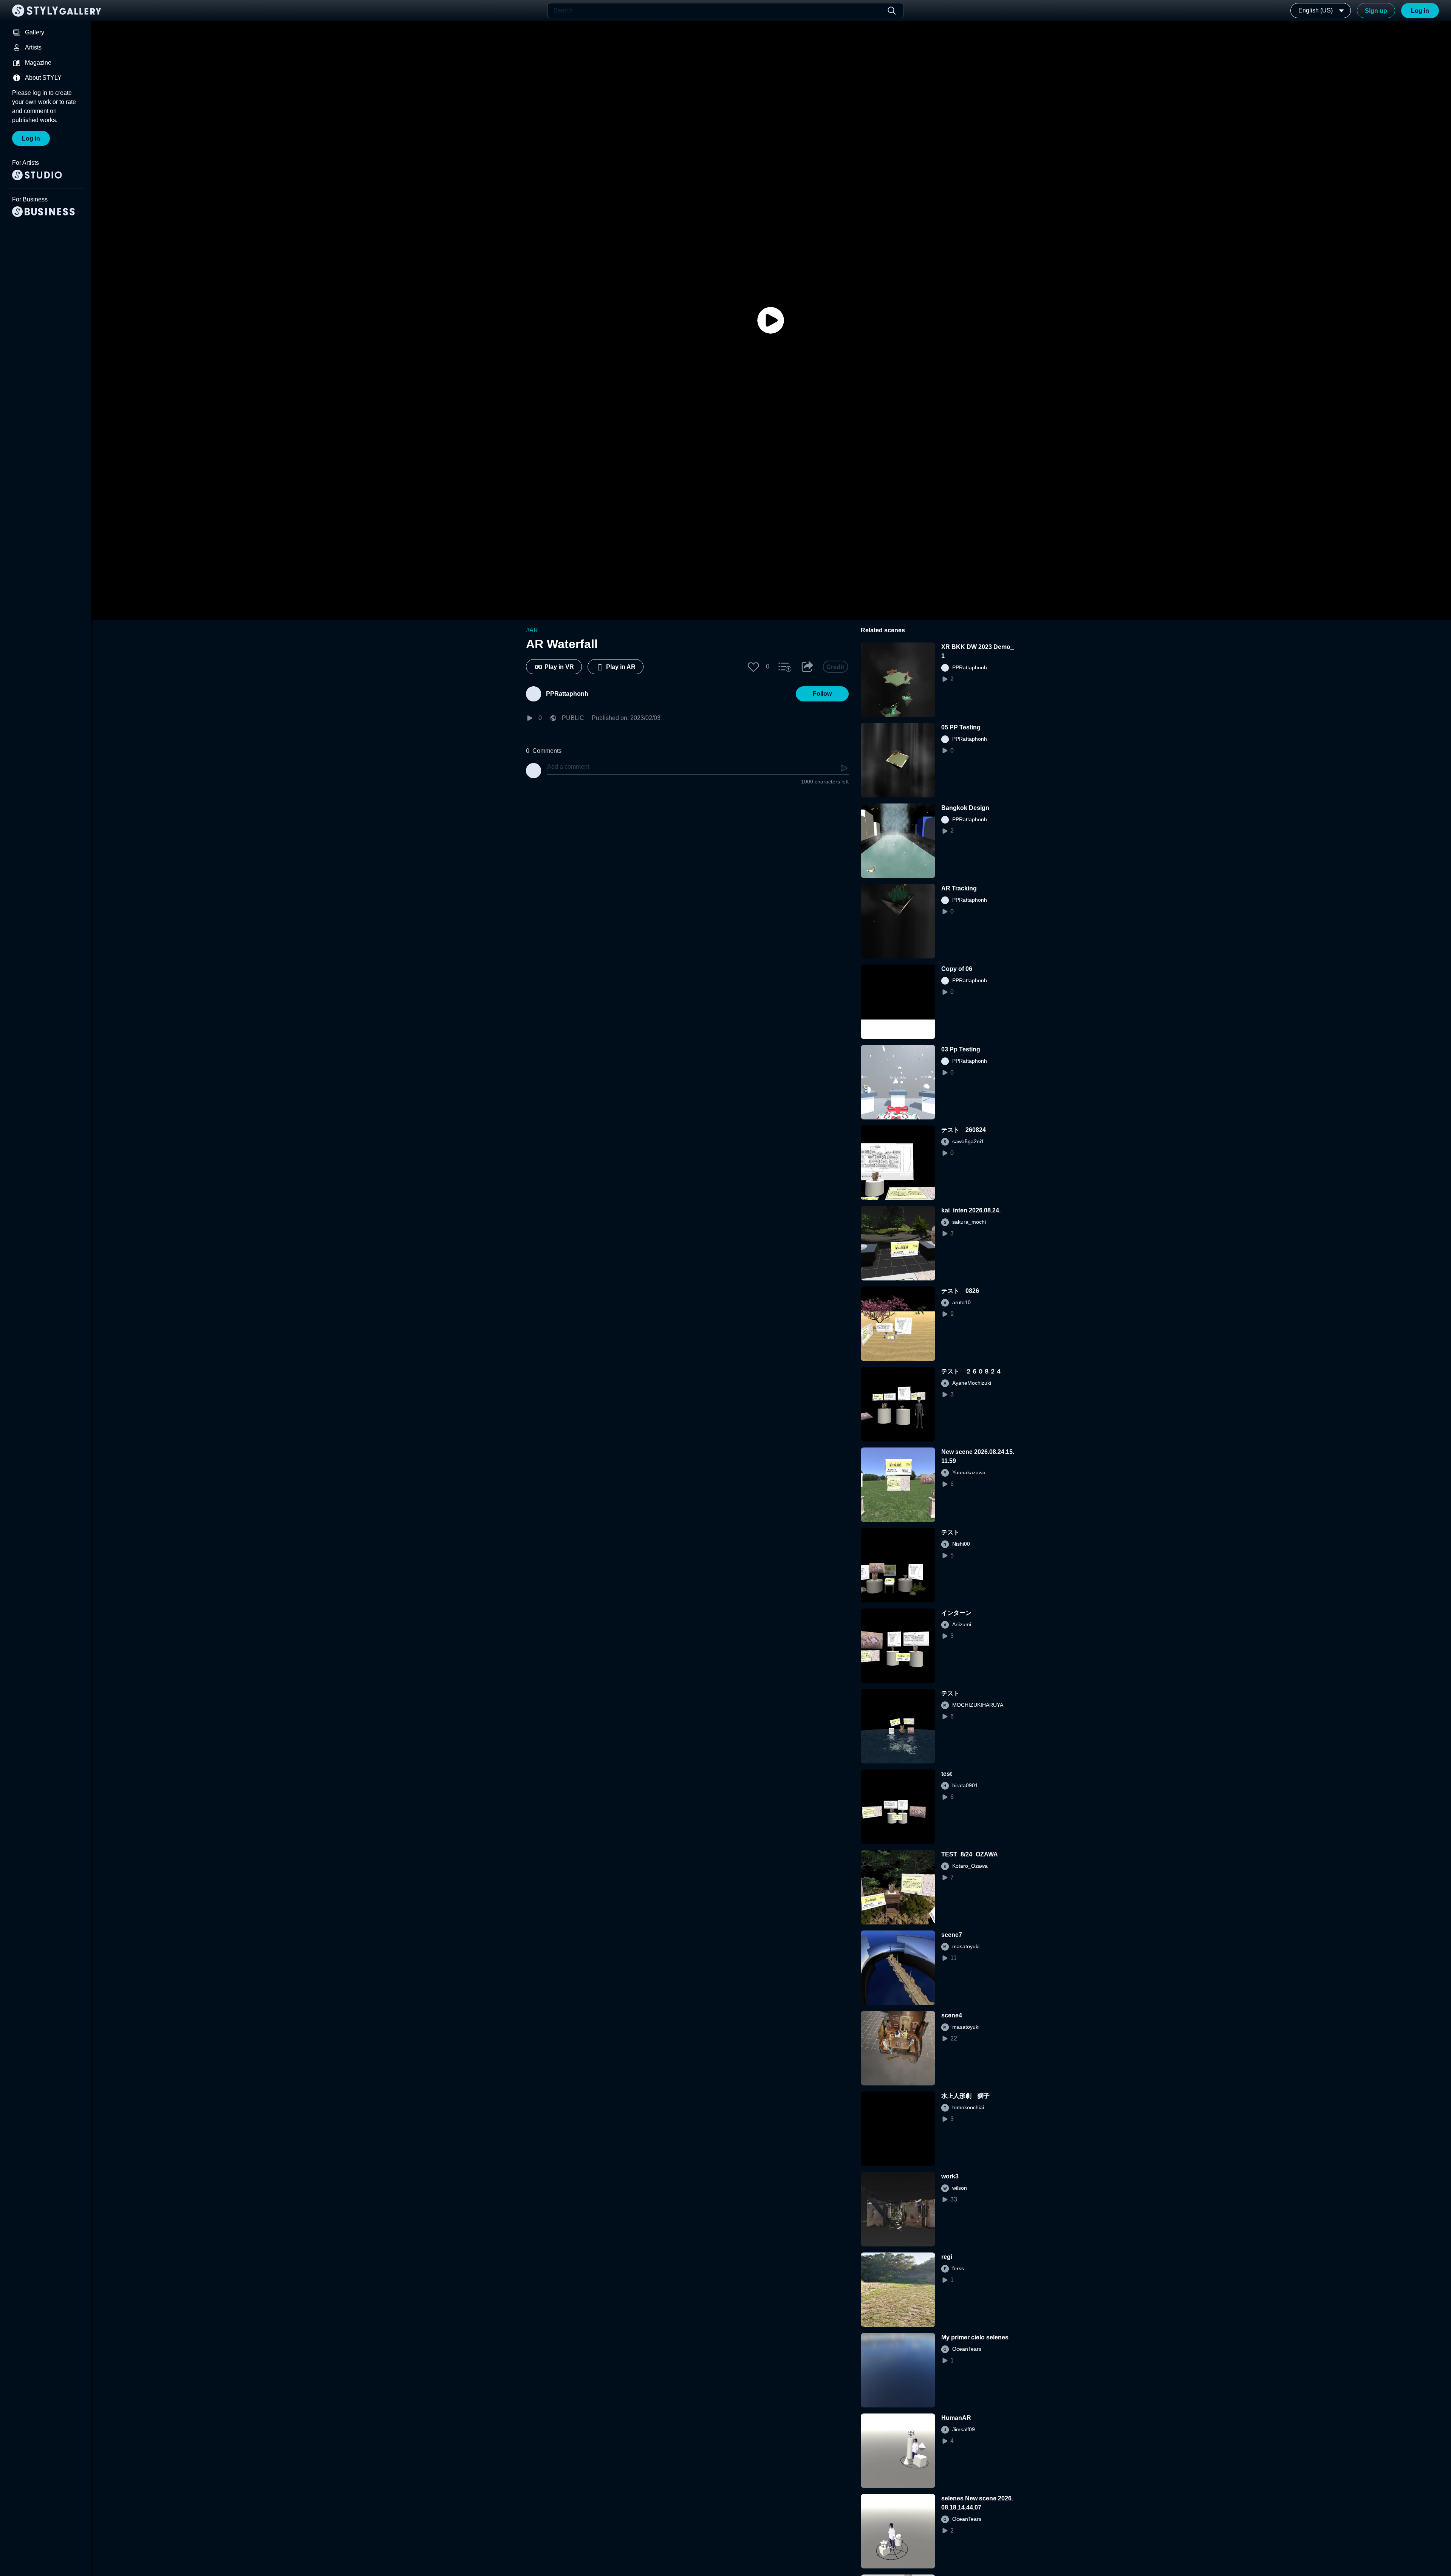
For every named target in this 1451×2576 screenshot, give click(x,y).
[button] (753, 667)
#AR (532, 630)
